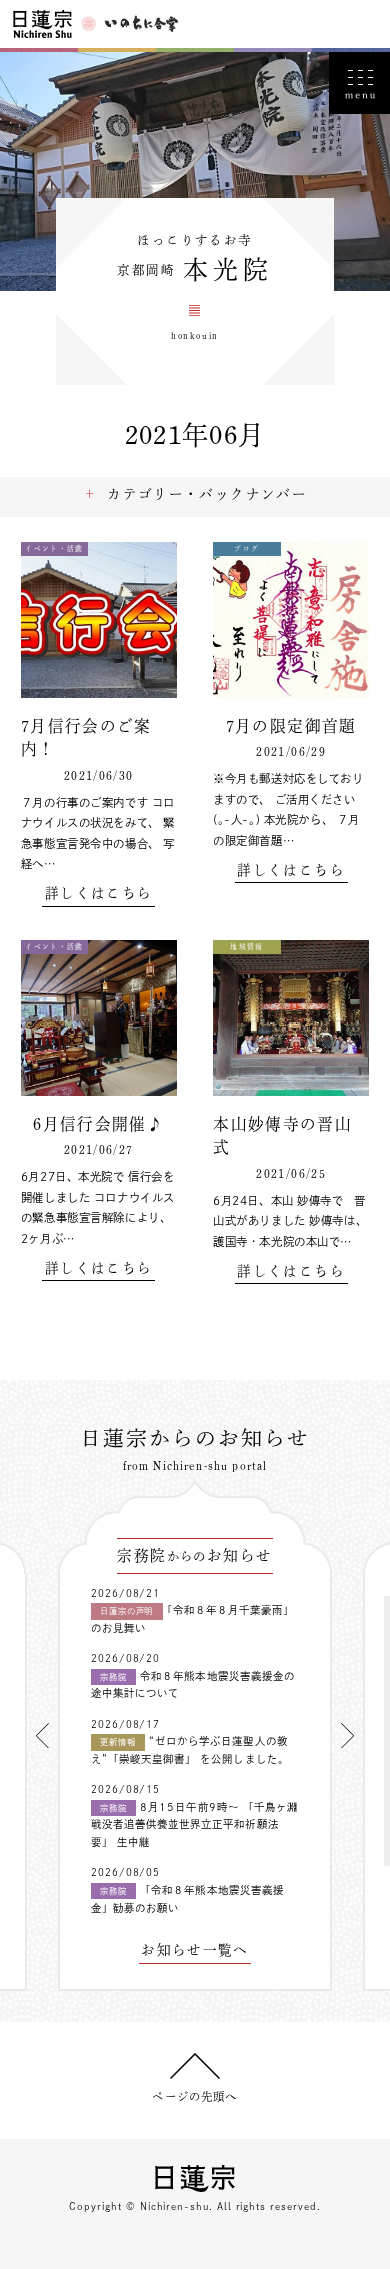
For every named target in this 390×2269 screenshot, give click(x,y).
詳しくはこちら (98, 893)
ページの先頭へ (194, 2096)
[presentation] (42, 1735)
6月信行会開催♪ (98, 1124)
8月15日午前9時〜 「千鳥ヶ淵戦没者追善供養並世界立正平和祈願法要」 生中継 (194, 1824)
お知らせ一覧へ (194, 1950)
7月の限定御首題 (291, 726)
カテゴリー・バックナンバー (207, 494)
